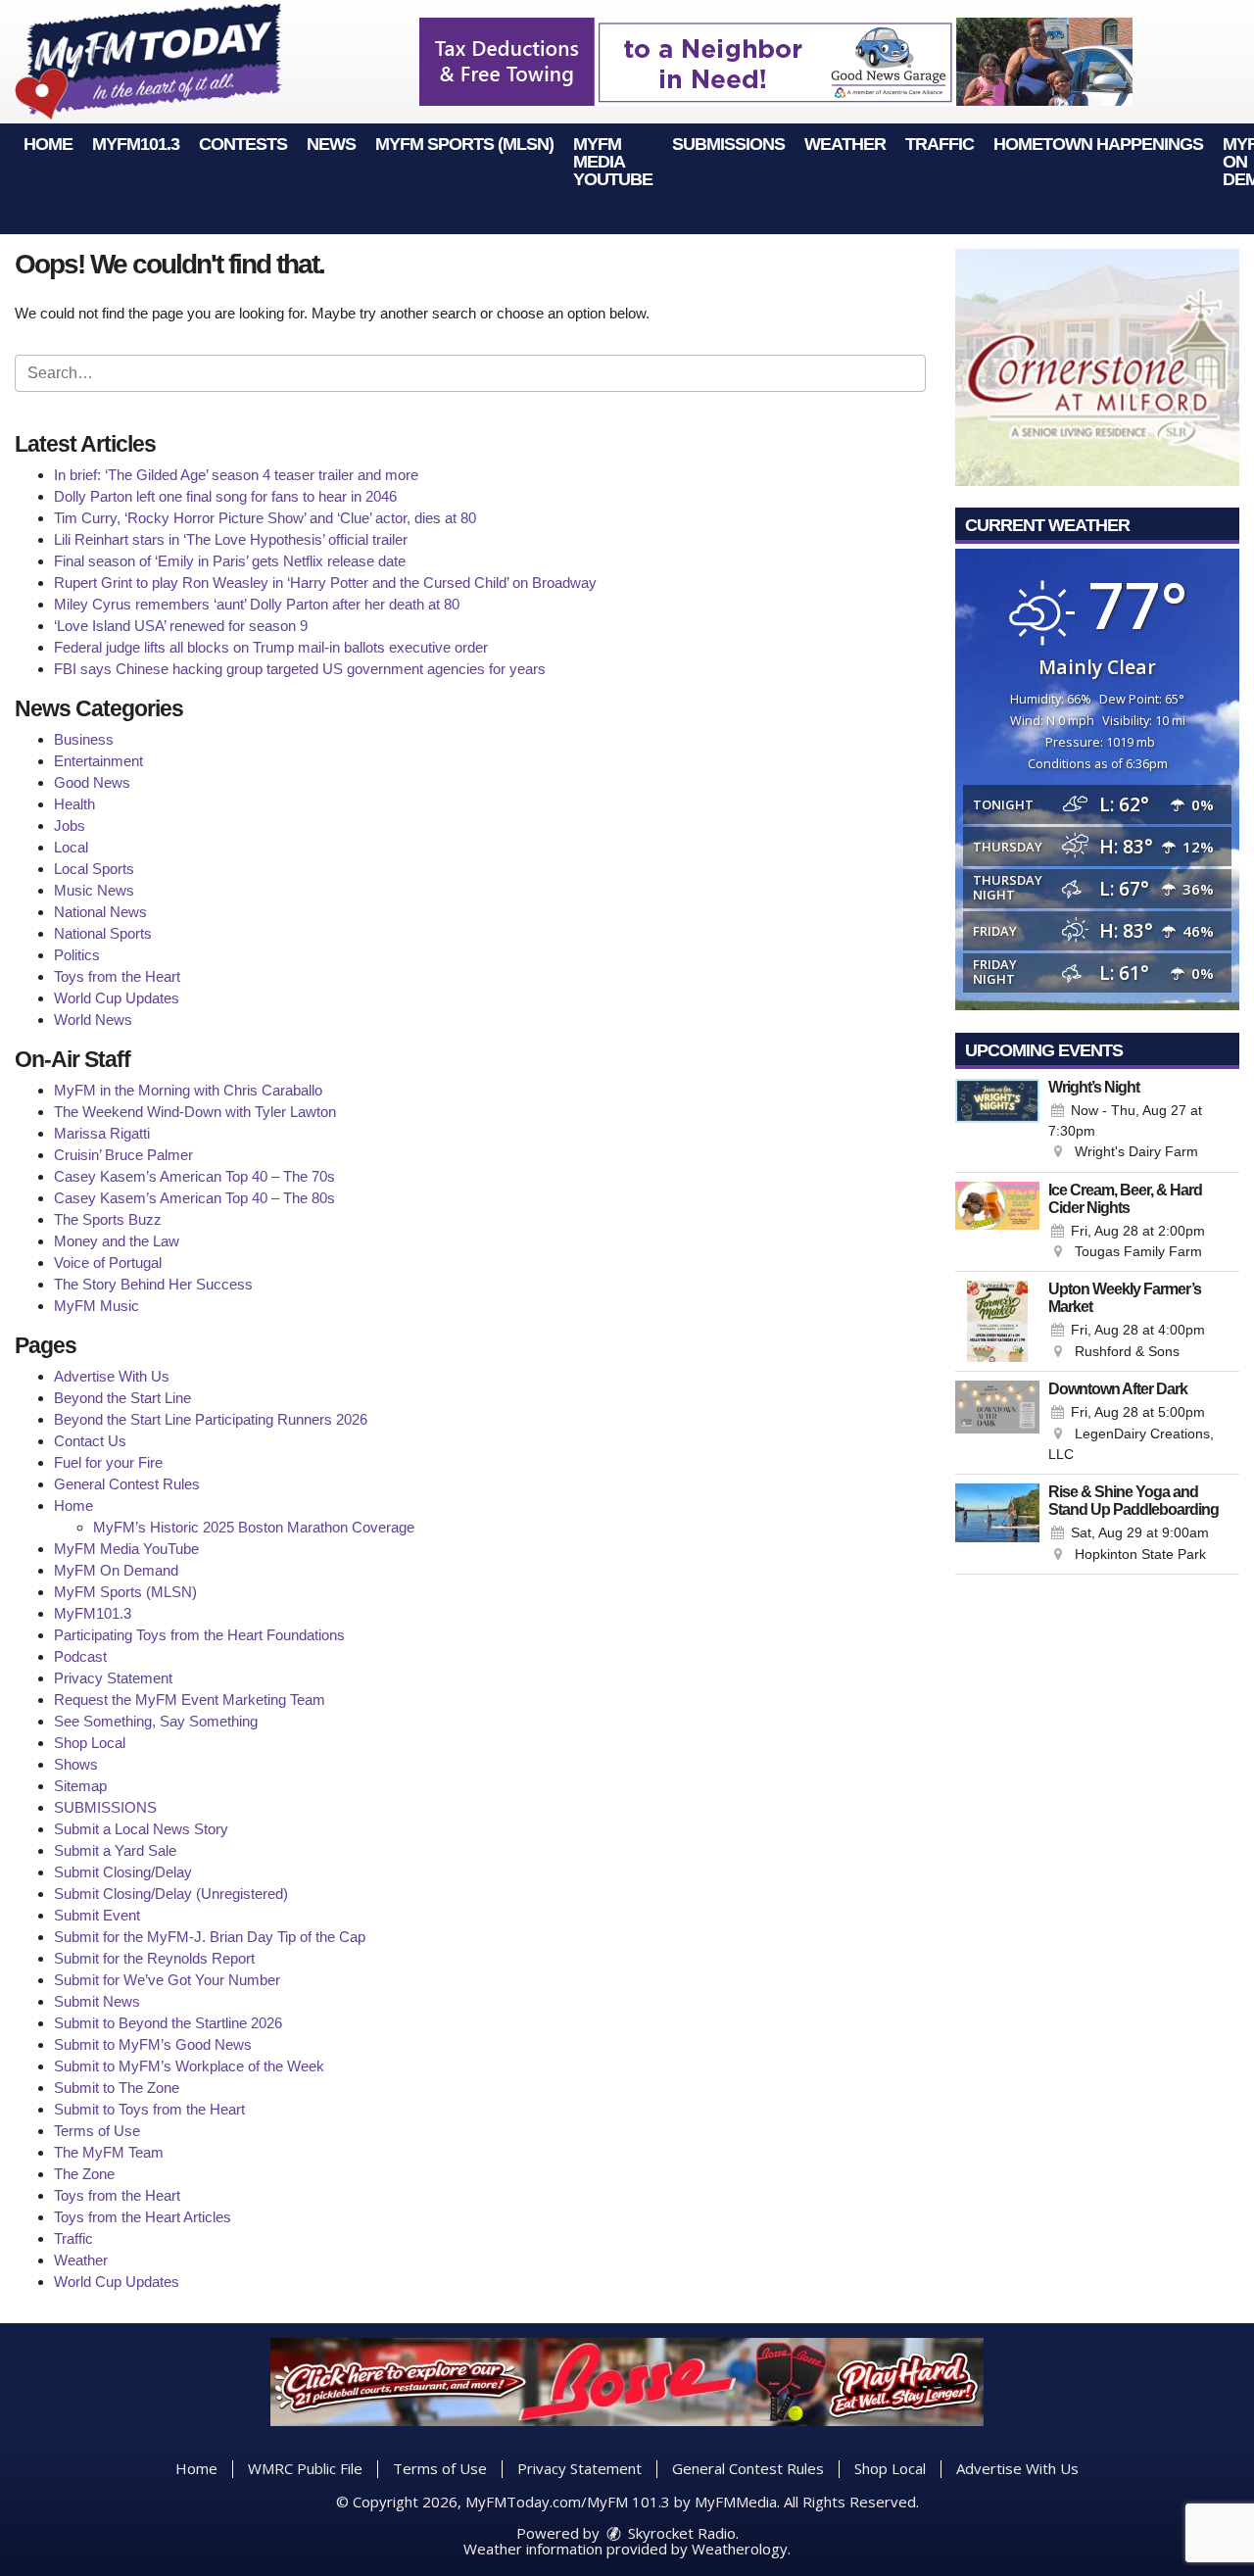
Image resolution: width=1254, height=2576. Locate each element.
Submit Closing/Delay (123, 1872)
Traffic (940, 144)
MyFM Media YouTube (613, 162)
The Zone (84, 2174)
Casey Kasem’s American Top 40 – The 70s (194, 1176)
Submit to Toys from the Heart (149, 2109)
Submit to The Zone (117, 2088)
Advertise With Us (112, 1376)
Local (71, 847)
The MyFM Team (109, 2152)
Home (48, 144)
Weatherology (740, 2549)
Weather (845, 144)
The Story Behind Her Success (153, 1284)
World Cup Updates (117, 998)
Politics (77, 955)
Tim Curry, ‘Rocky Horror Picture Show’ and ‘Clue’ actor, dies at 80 (265, 518)
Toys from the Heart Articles (143, 2217)
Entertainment (98, 761)
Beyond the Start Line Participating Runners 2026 (211, 1419)
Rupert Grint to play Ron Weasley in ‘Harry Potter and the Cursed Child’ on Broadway (325, 583)
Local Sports (94, 869)
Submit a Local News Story (141, 1829)
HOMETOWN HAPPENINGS (1098, 144)
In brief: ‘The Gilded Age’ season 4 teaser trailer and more (236, 475)
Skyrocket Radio (680, 2533)
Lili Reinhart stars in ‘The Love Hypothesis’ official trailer (231, 539)
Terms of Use (97, 2131)
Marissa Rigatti (102, 1133)
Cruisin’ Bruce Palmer (123, 1155)
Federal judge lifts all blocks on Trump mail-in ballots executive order (271, 647)
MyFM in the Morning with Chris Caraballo (188, 1090)
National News (100, 912)
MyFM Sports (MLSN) (464, 144)
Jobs (70, 826)
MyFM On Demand (116, 1570)
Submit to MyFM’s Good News (153, 2044)
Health (74, 804)
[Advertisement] (776, 62)
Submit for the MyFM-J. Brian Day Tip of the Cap (210, 1937)
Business (84, 739)
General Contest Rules (127, 1484)
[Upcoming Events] (997, 1121)
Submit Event (97, 1915)
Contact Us (90, 1441)
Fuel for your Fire (108, 1462)
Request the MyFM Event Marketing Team (190, 1700)
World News (93, 1020)
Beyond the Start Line (122, 1398)
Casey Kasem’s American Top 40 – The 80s (194, 1198)
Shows (76, 1764)
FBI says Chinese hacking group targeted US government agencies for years (300, 669)
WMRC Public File (305, 2468)
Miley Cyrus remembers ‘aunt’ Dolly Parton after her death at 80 (257, 604)
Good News (92, 782)
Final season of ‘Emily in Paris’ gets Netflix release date (230, 561)
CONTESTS (243, 144)
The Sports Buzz (108, 1219)
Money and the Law (117, 1241)
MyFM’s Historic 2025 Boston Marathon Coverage (254, 1527)
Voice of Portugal (108, 1263)
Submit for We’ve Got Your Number (167, 1980)
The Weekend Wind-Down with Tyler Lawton (195, 1112)
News (331, 144)
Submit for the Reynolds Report (154, 1958)
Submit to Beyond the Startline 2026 (168, 2023)
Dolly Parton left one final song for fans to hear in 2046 (225, 496)
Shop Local (90, 1743)
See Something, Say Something (156, 1721)
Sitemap (80, 1786)
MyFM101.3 (136, 144)
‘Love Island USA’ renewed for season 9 (181, 626)
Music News (94, 890)
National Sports (103, 933)
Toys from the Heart (117, 976)
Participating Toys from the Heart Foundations (199, 1635)
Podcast (80, 1656)
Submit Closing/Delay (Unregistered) (171, 1894)
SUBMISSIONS (728, 144)
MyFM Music (96, 1306)
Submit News (97, 2001)
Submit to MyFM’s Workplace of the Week (189, 2066)
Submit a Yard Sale (115, 1850)
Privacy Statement (113, 1678)
